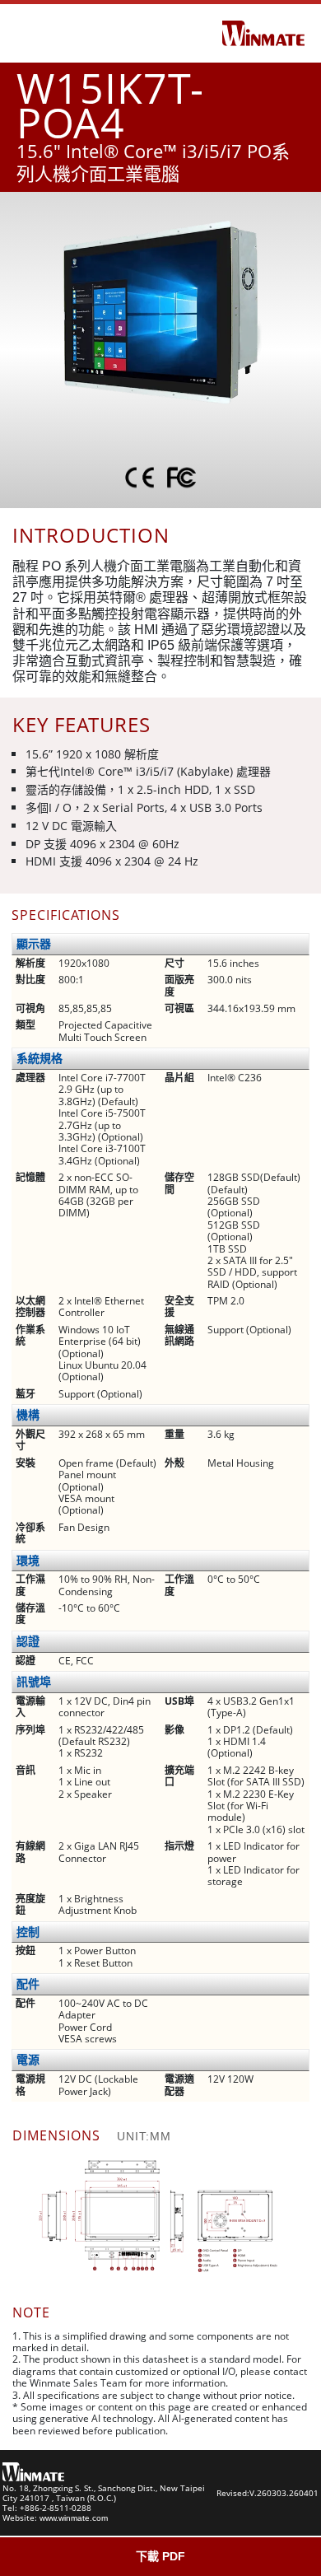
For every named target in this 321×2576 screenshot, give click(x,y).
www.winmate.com (74, 2518)
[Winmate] (263, 32)
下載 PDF (160, 2556)
